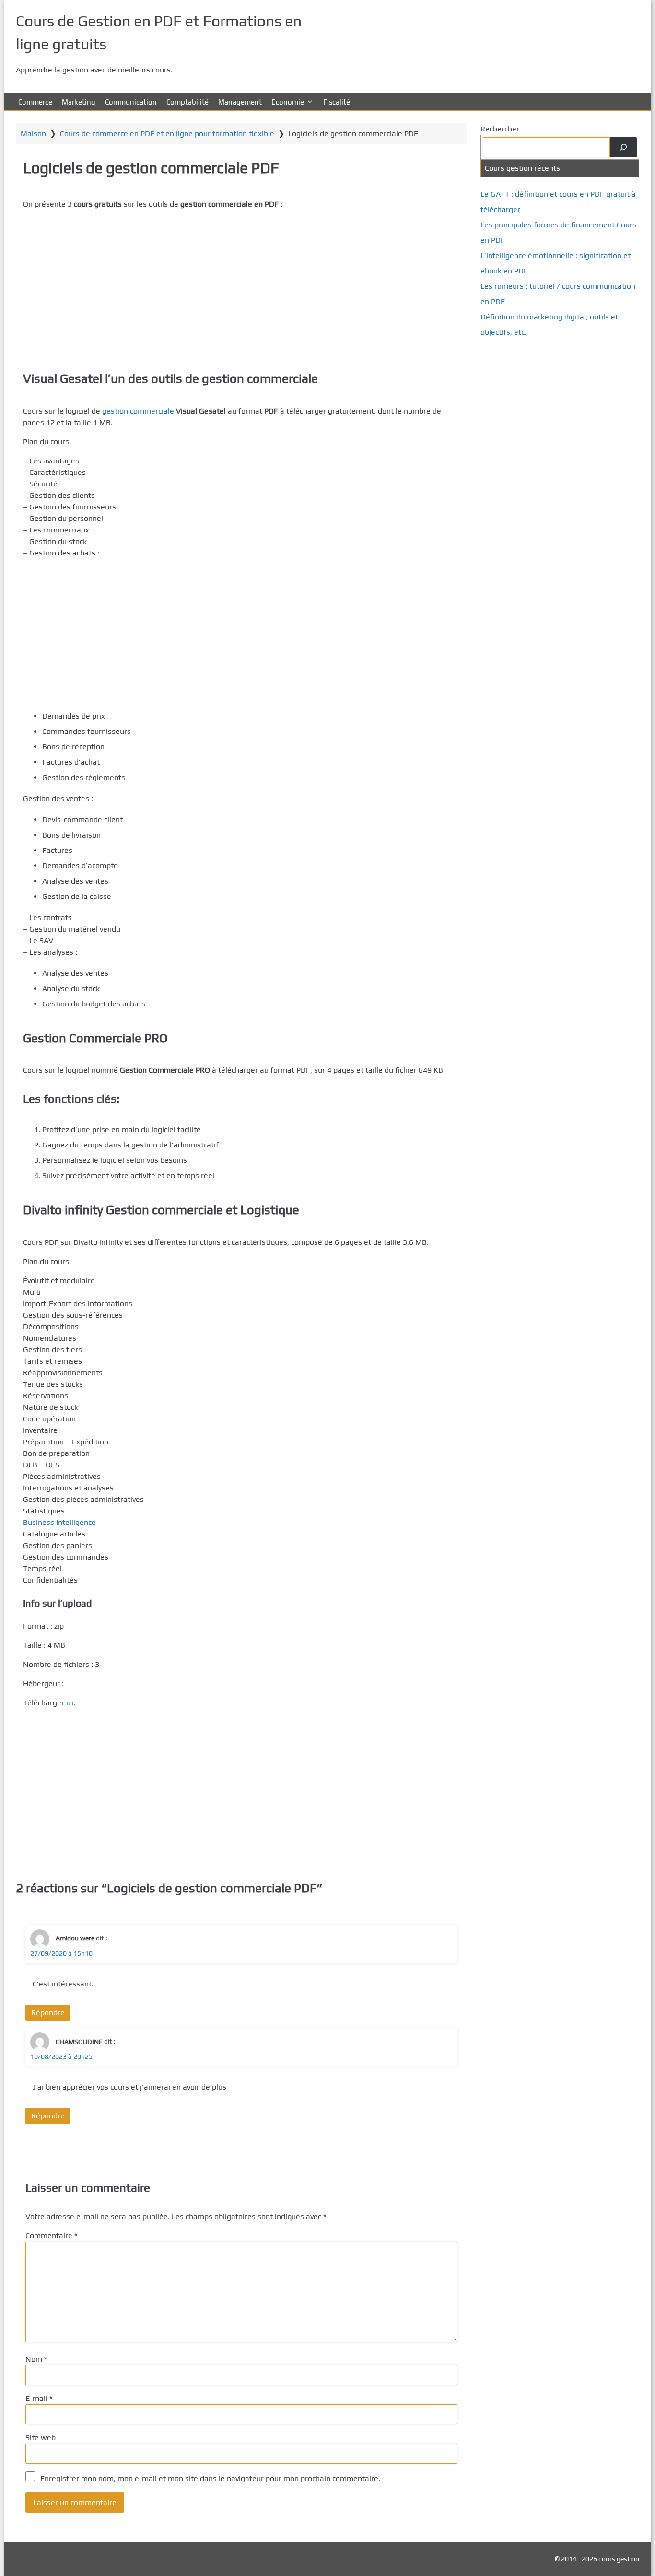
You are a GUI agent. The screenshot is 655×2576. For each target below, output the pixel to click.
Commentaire (51, 2236)
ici (70, 1703)
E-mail (39, 2398)
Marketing (79, 102)
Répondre (48, 2013)
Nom (36, 2359)
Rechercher (500, 129)
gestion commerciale (138, 411)
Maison (33, 134)
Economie (288, 102)
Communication (131, 102)
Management (240, 102)
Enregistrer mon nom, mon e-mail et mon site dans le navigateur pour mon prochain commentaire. (210, 2478)
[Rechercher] (623, 147)
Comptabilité (187, 102)
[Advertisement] (241, 285)
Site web (41, 2438)
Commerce (35, 102)
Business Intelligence (59, 1522)
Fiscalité (337, 102)
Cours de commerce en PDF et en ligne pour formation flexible (167, 134)
